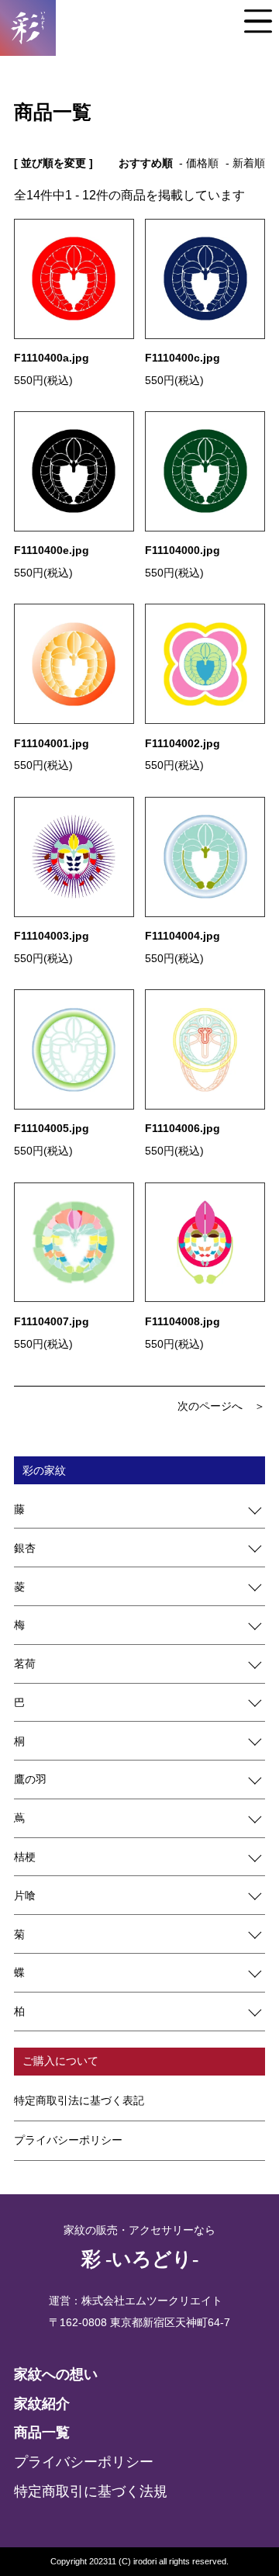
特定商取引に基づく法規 (91, 2491)
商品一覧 (42, 2432)
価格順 (202, 163)
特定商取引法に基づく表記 (79, 2100)
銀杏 (25, 1548)
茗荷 (25, 1664)
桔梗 (25, 1857)
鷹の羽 (30, 1779)
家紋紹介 (42, 2404)
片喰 (25, 1896)
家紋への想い (56, 2374)
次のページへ (210, 1406)
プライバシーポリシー (68, 2140)
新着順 (249, 163)
